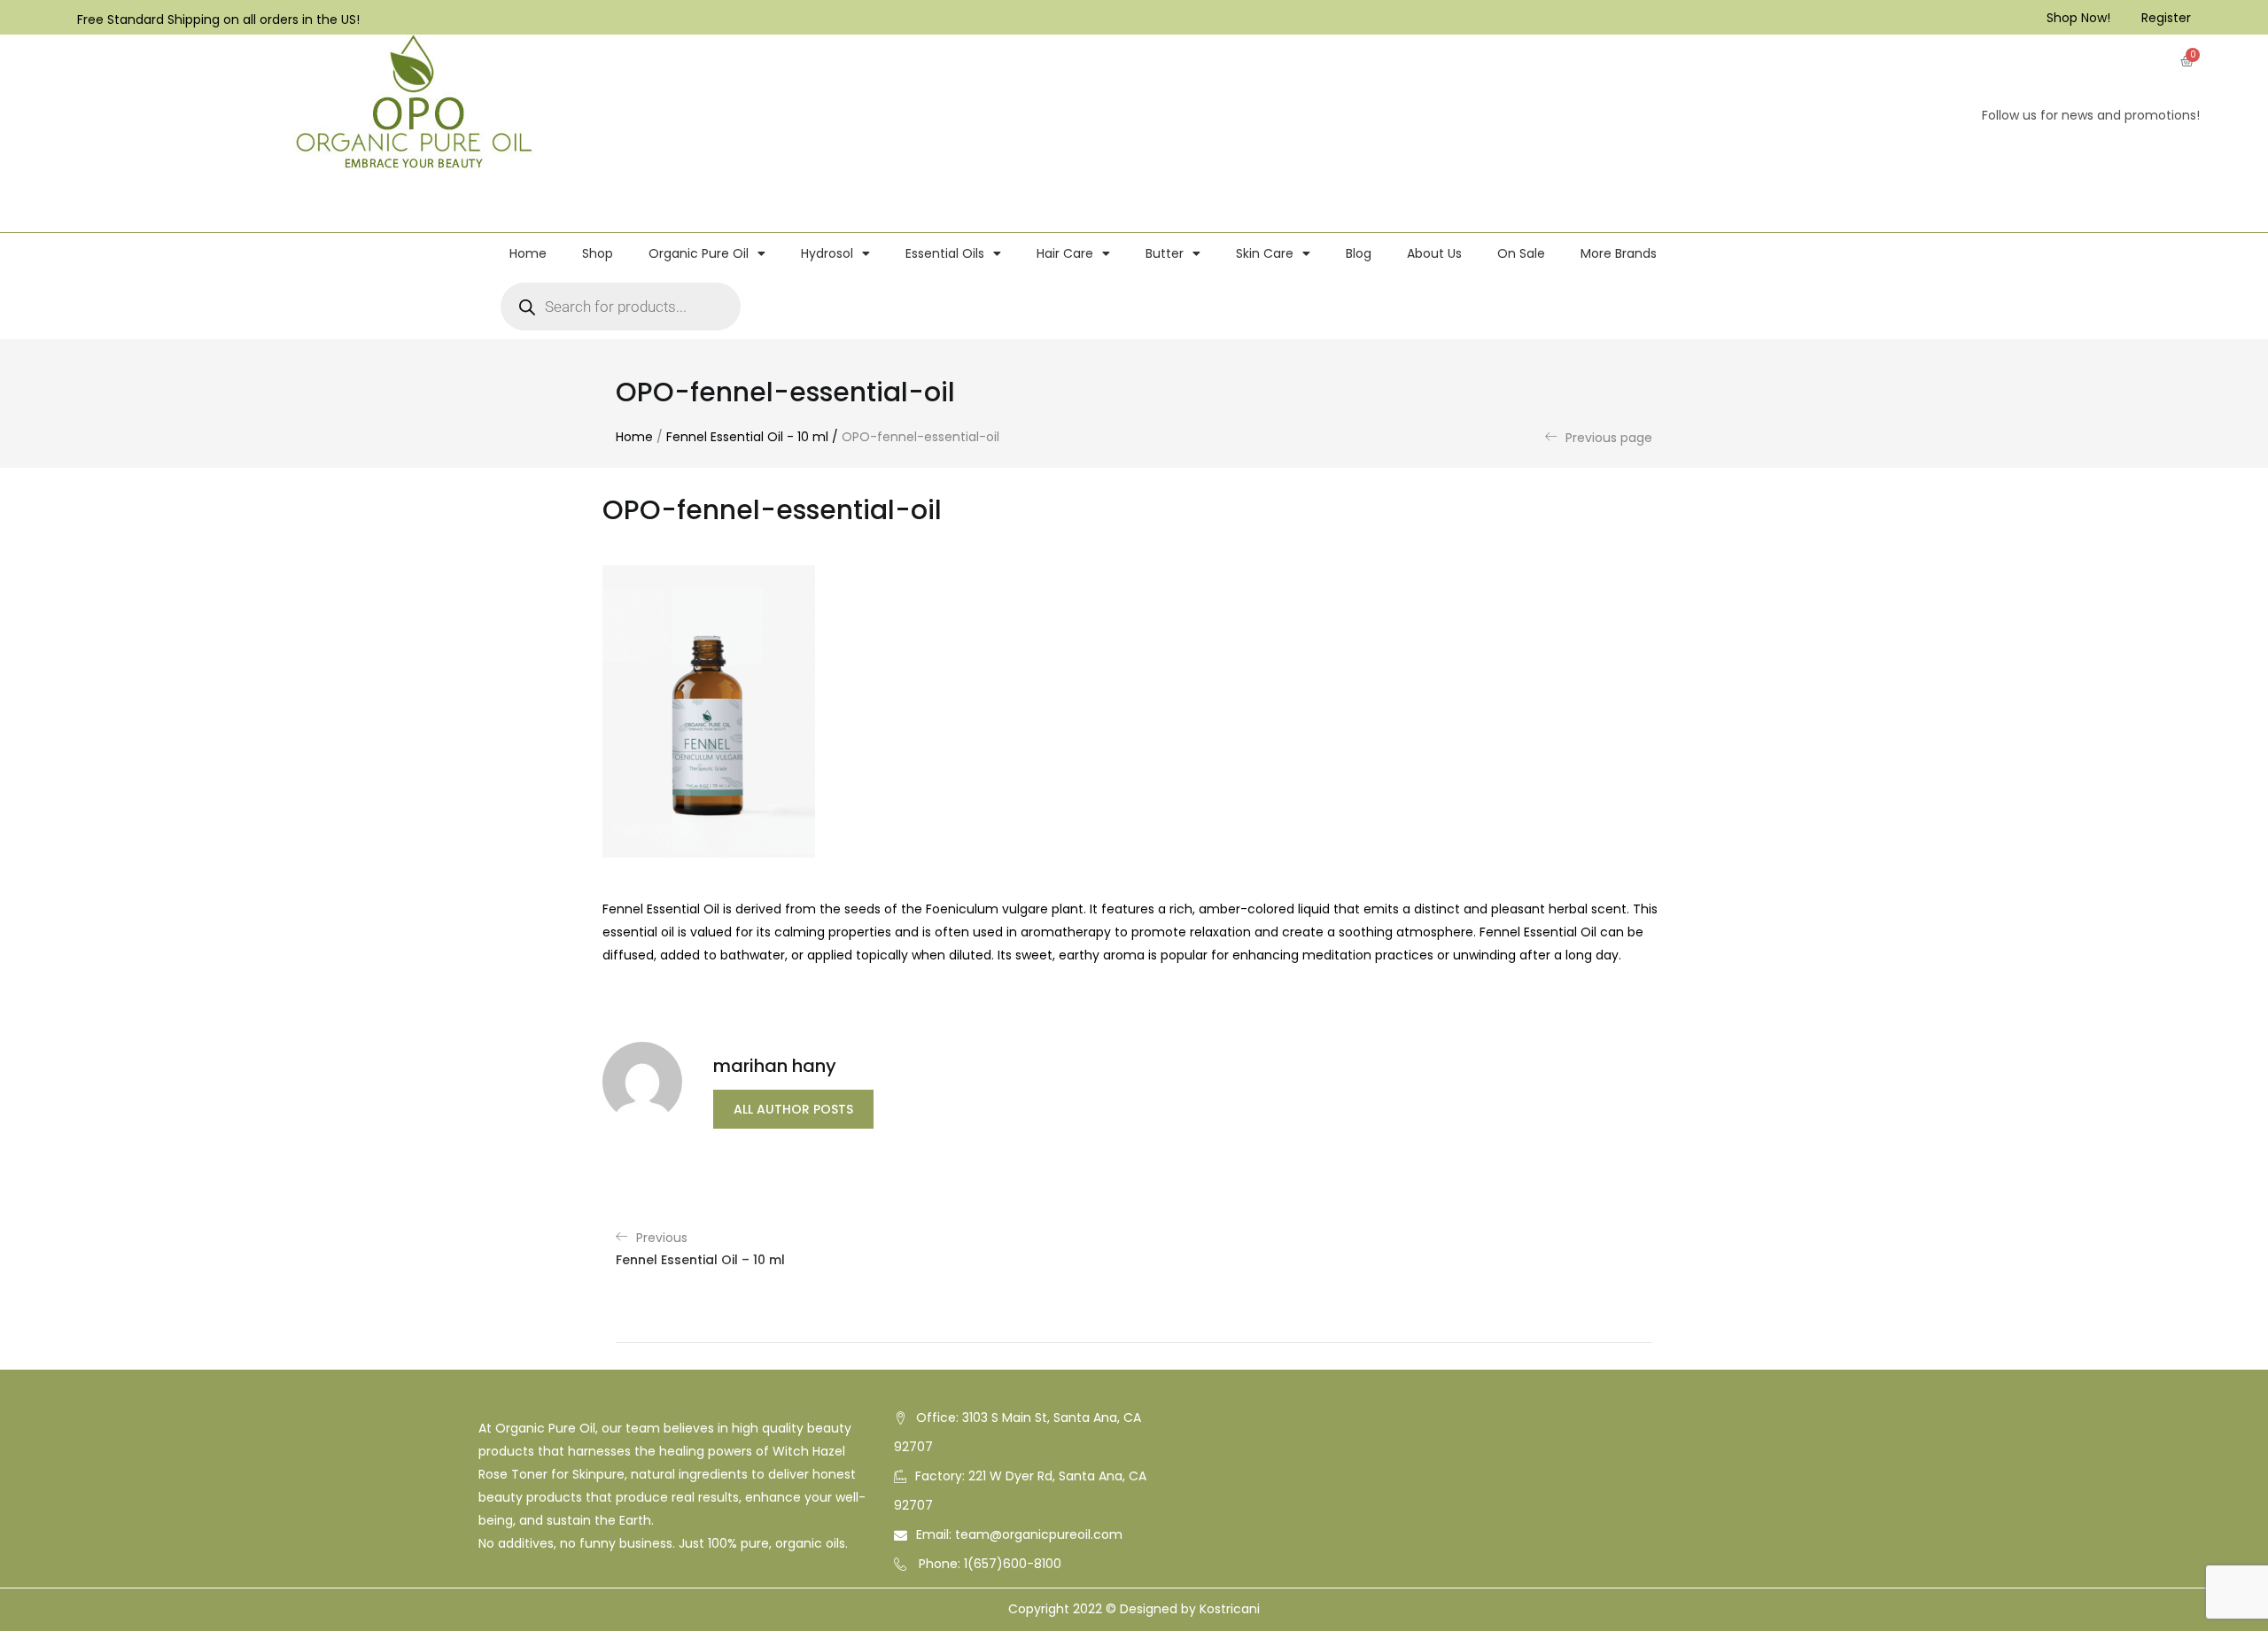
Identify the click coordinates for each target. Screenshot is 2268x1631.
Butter (1165, 253)
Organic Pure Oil (699, 253)
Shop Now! (2078, 18)
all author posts (793, 1109)
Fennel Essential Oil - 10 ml (747, 437)
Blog (1359, 253)
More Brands (1619, 253)
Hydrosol (827, 253)
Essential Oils (945, 253)
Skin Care (1265, 253)
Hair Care (1065, 253)
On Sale (1521, 253)
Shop (598, 253)
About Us (1434, 253)
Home (528, 253)
